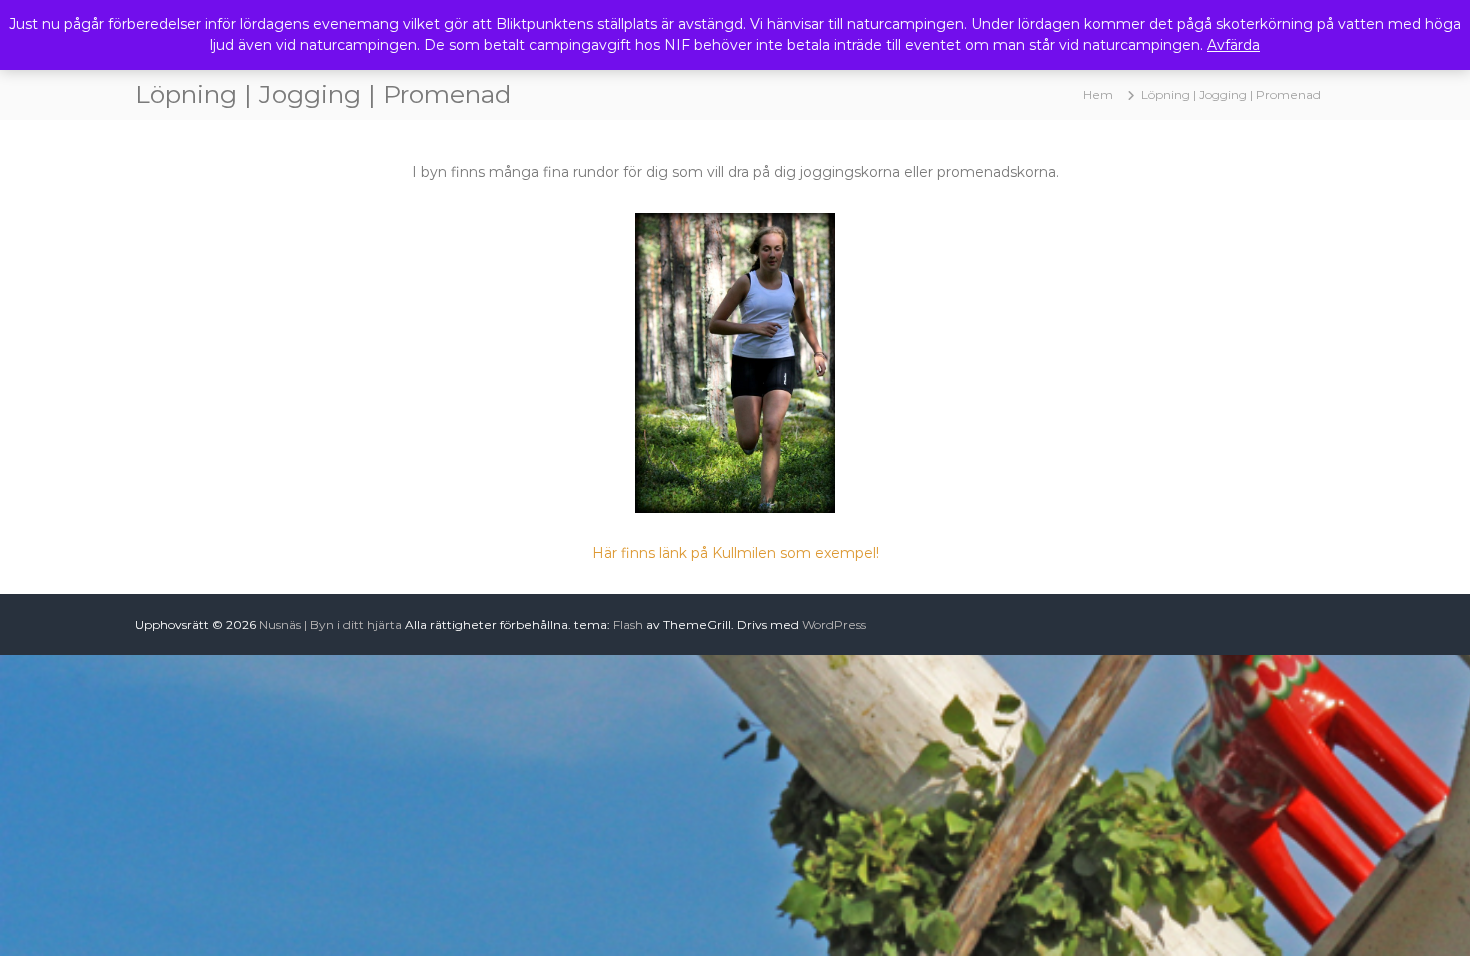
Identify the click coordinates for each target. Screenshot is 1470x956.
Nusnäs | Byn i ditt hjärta (330, 624)
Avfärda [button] (1233, 45)
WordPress (834, 624)
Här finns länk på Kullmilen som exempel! (735, 553)
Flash (628, 624)
